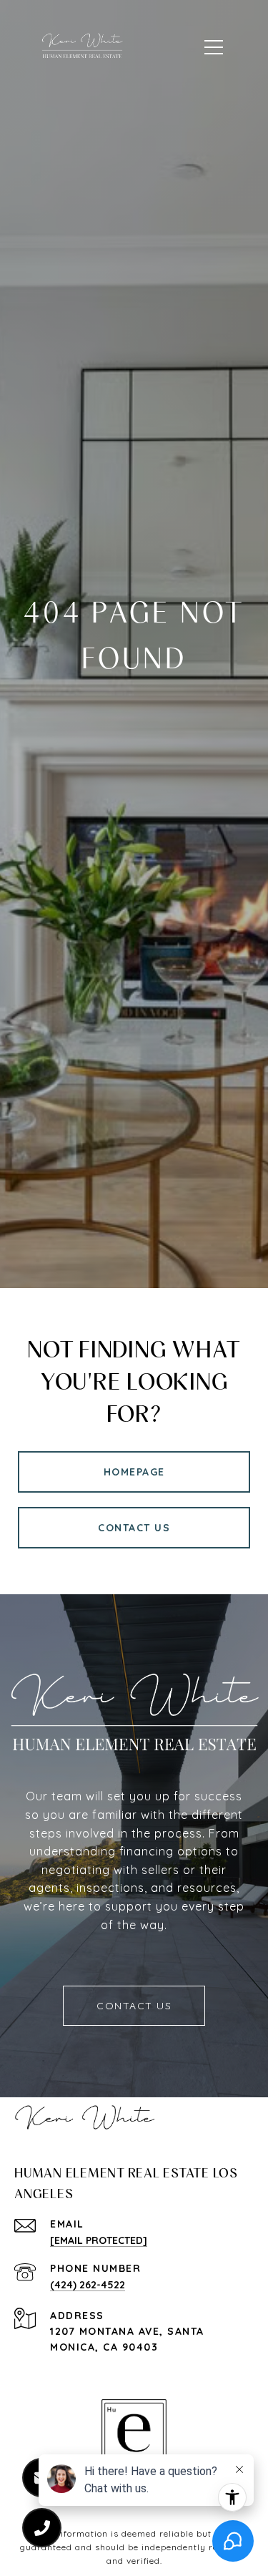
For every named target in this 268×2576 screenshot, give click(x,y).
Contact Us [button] (134, 1528)
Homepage (134, 1472)
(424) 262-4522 (88, 2285)
